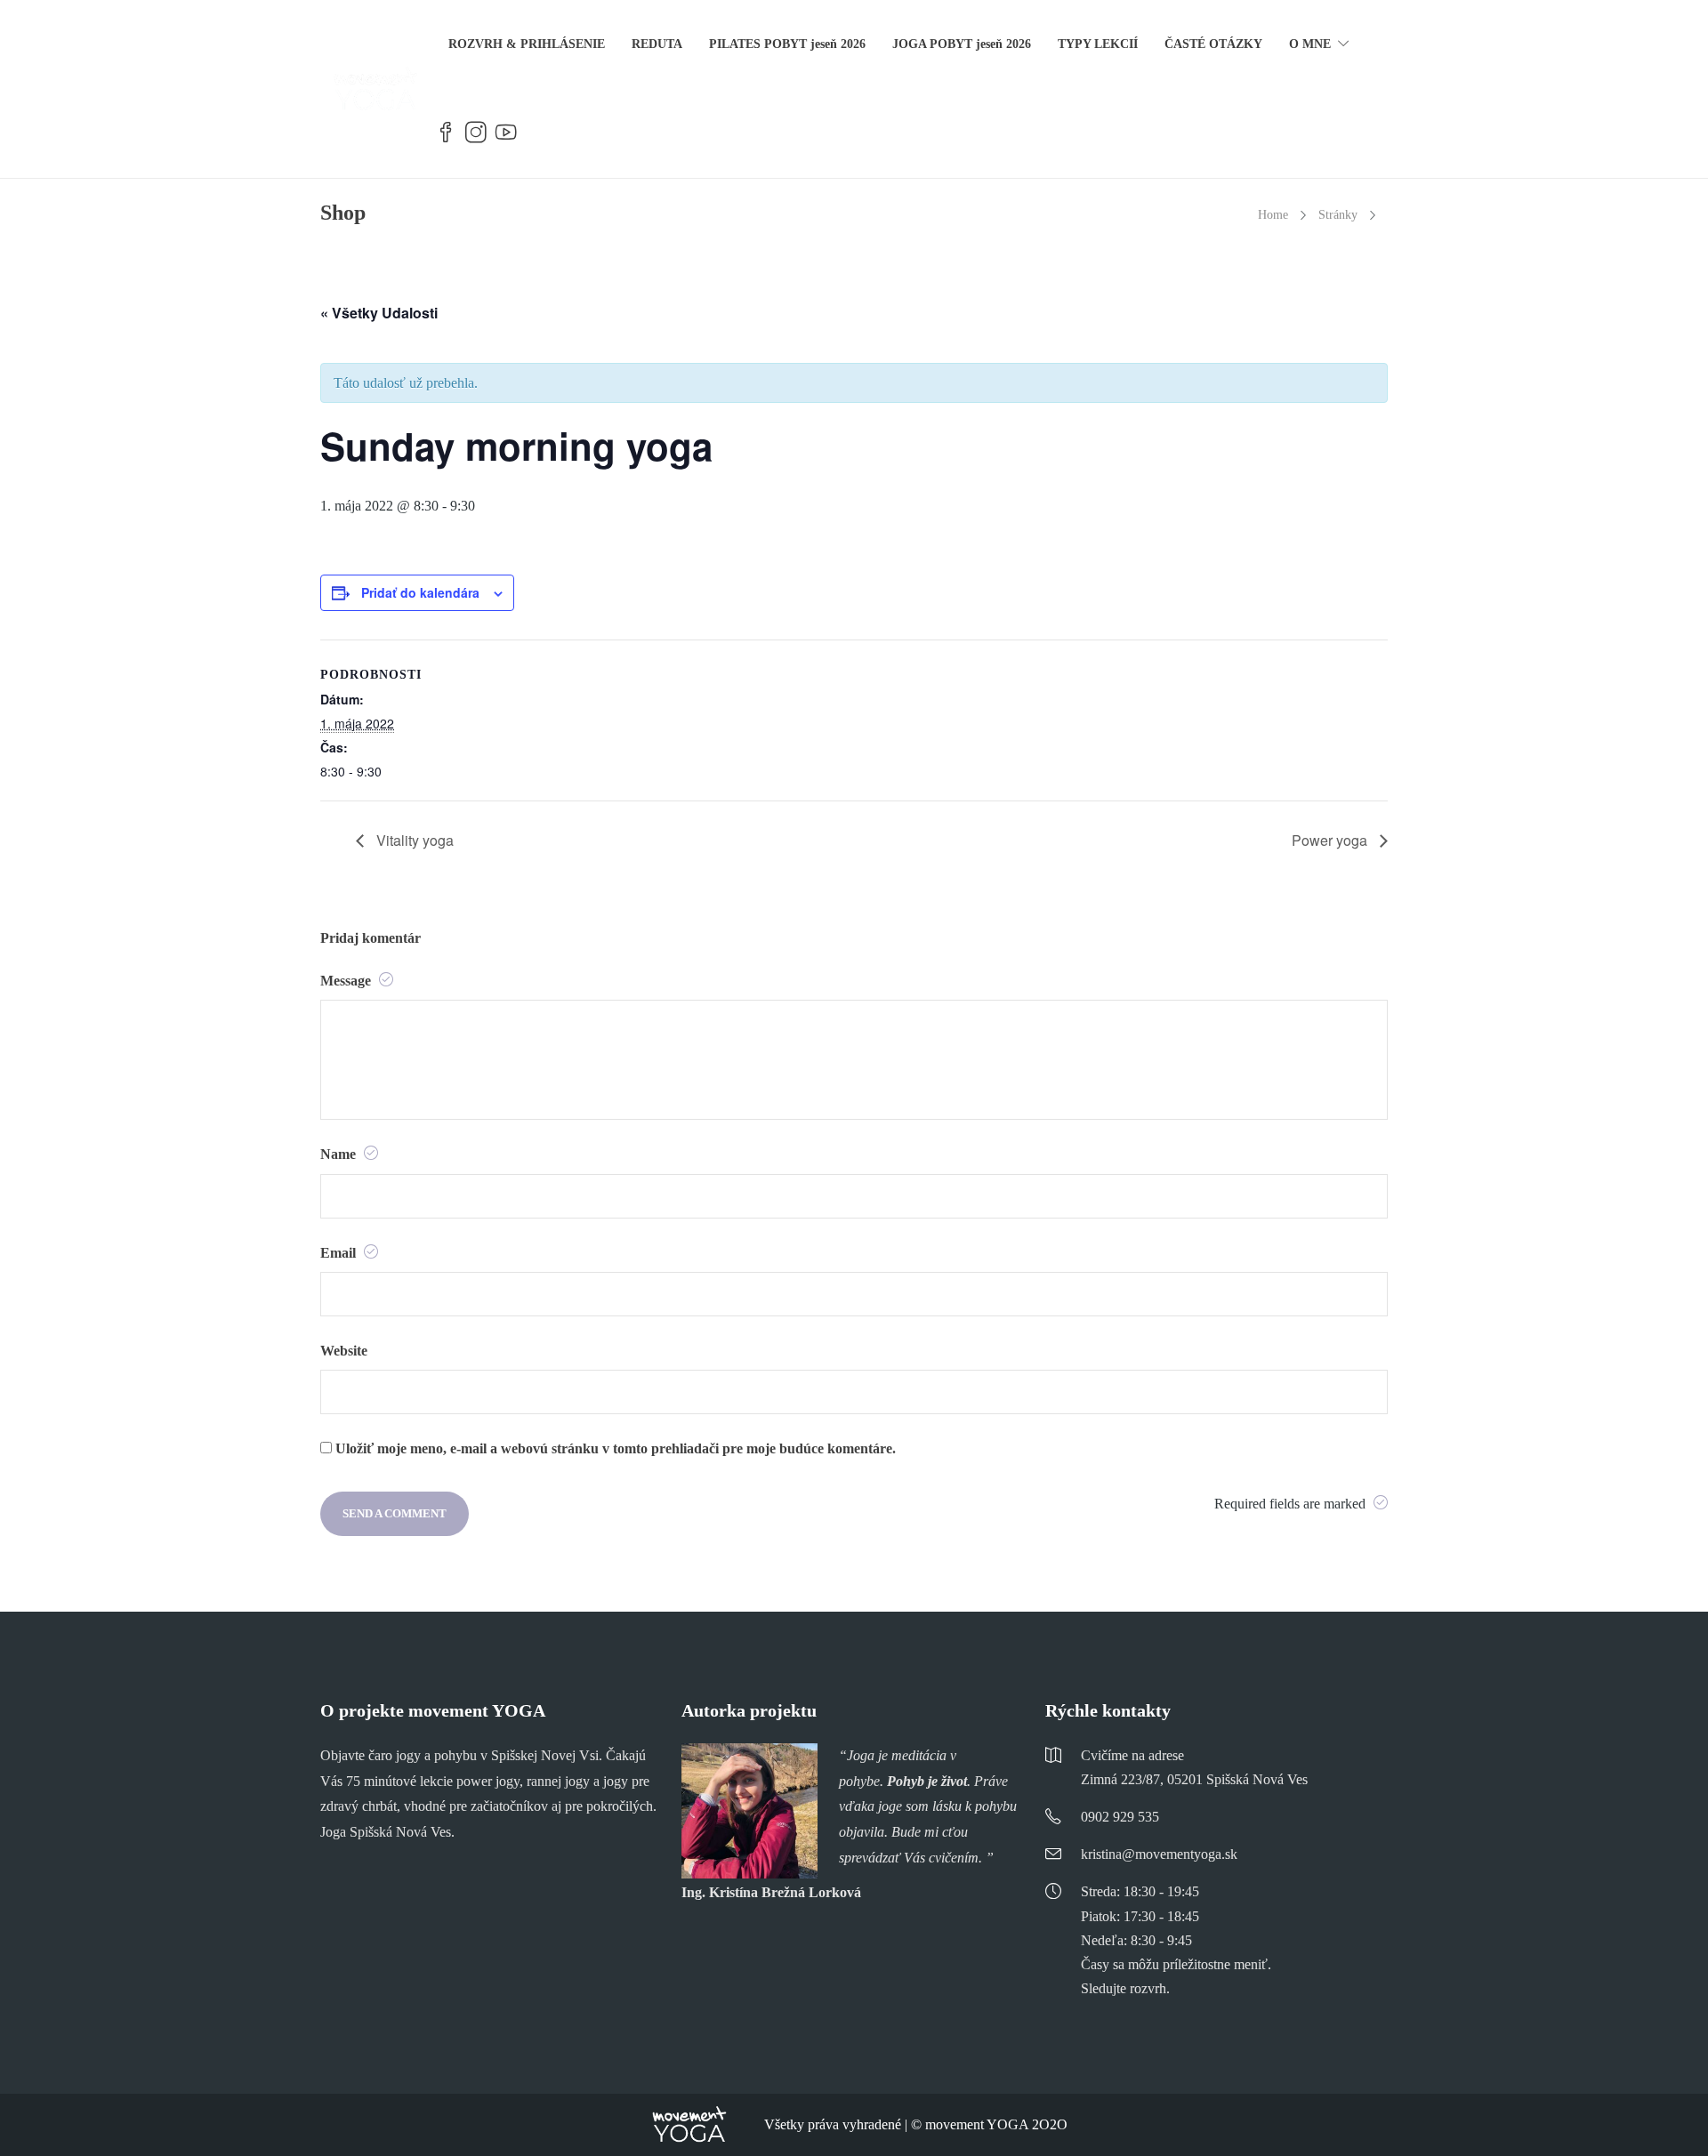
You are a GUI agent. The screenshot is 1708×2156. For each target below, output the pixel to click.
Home (1273, 215)
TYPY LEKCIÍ (1098, 44)
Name (340, 1154)
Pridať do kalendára (420, 592)
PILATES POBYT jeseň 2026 (787, 44)
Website (344, 1351)
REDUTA (657, 44)
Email (340, 1253)
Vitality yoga (413, 840)
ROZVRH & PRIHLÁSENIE (527, 44)
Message (347, 981)
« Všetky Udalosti (379, 313)
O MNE (1310, 44)
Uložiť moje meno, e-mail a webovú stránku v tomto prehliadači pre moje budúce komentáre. (616, 1448)
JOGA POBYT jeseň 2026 (962, 44)
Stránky (1338, 215)
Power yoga (1331, 840)
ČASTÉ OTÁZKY (1213, 44)
